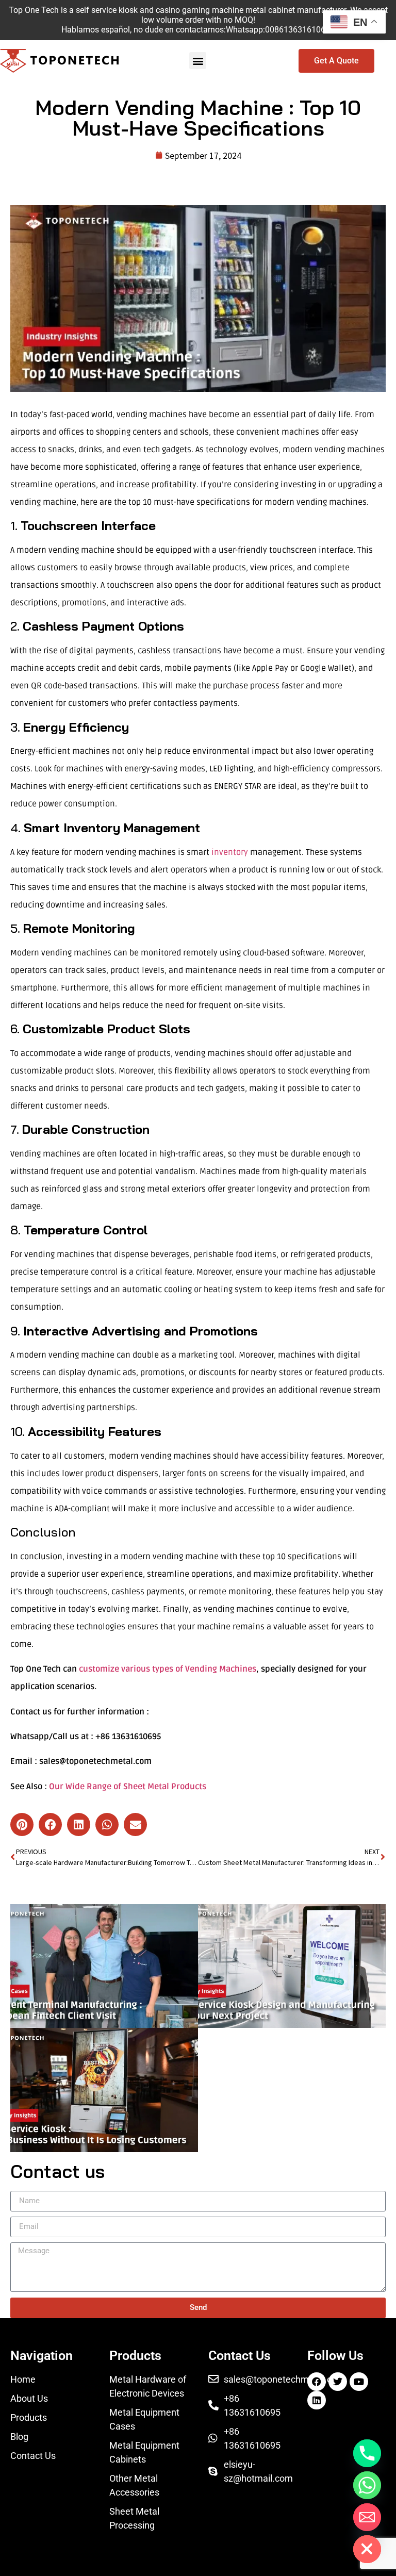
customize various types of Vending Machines (168, 1669)
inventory (230, 852)
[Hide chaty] (367, 2549)
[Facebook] (317, 2382)
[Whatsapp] (367, 2485)
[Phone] (367, 2453)
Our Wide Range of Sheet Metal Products (128, 1787)
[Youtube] (359, 2382)
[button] (198, 61)
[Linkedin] (317, 2400)
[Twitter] (338, 2382)
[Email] (367, 2517)
